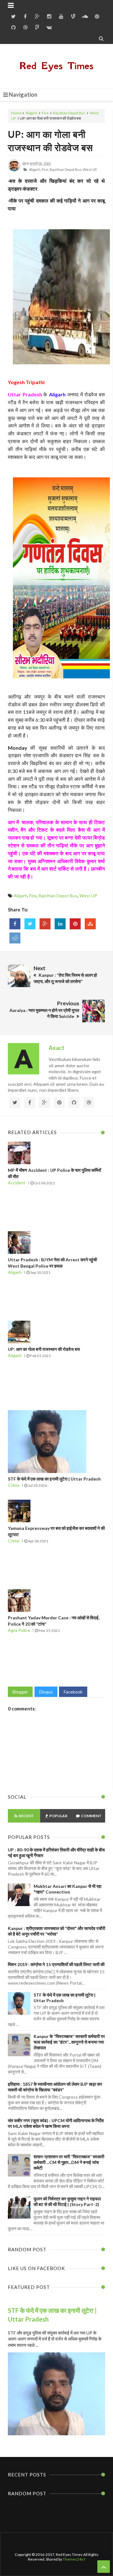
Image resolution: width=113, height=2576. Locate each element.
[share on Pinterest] (75, 924)
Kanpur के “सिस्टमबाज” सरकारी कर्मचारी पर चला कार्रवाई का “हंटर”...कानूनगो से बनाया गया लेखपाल (69, 2042)
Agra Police (19, 1630)
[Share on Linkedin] (60, 924)
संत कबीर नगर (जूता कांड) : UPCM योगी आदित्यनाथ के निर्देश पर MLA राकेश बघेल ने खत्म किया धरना (56, 2123)
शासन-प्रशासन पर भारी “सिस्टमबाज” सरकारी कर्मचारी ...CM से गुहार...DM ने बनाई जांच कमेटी (69, 2162)
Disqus (46, 1692)
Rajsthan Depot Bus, (66, 169)
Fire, (45, 169)
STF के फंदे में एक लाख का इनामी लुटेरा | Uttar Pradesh (54, 1479)
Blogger (20, 1692)
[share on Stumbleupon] (90, 924)
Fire (45, 113)
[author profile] (14, 170)
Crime (14, 1485)
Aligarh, (35, 169)
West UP (88, 896)
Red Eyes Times (56, 66)
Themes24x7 (74, 2559)
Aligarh (31, 113)
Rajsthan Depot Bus (69, 113)
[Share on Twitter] (30, 924)
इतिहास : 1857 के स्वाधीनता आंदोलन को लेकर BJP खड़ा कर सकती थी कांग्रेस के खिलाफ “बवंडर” (55, 2087)
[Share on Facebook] (15, 924)
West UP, (90, 169)
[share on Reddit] (15, 938)
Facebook (73, 1692)
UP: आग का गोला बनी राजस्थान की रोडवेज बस (44, 1349)
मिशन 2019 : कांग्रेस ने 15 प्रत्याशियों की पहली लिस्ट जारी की (56, 1964)
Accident (17, 1183)
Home (16, 113)
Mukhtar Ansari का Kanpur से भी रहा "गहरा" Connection (67, 1889)
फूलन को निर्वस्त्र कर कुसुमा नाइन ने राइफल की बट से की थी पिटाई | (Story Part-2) (67, 2201)
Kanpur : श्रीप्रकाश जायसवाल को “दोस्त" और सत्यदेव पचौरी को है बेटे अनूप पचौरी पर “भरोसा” (56, 1931)
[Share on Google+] (45, 924)
